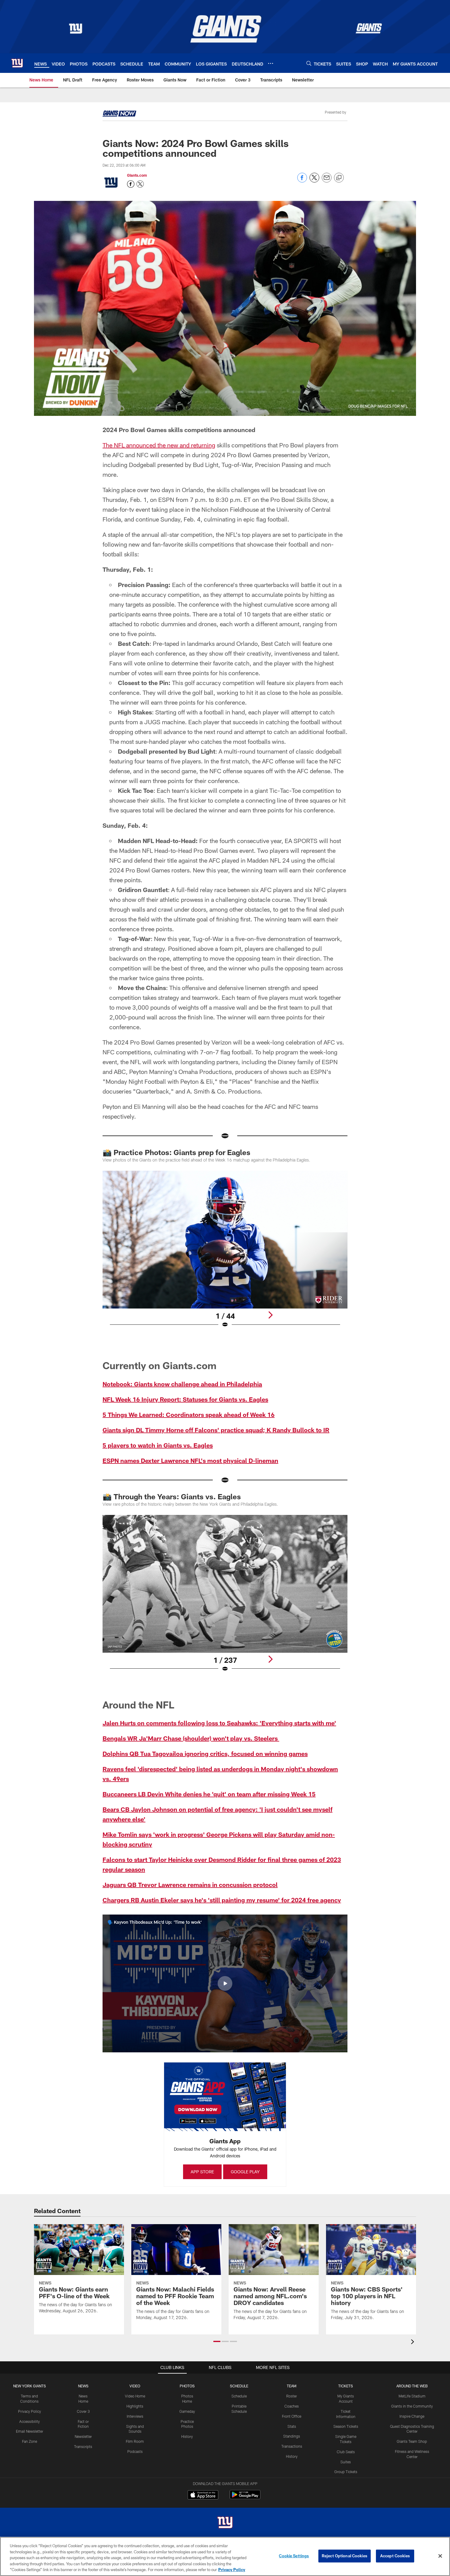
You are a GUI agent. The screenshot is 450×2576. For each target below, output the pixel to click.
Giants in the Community (412, 2406)
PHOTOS (187, 2386)
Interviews (135, 2416)
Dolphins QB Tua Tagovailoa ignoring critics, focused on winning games (205, 1753)
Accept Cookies (395, 2556)
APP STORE (202, 2172)
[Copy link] (339, 178)
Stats (292, 2426)
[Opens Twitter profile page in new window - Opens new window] (140, 184)
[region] (225, 2556)
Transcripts (83, 2446)
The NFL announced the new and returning (159, 445)
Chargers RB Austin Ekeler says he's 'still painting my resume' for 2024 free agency (222, 1900)
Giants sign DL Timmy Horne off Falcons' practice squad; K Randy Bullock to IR (216, 1430)
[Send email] (327, 181)
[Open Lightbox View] (225, 1253)
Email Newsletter (30, 2431)
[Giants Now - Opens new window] (119, 115)
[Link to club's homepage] (17, 63)
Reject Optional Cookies (345, 2556)
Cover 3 (83, 2411)
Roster (292, 2396)
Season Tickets (346, 2426)
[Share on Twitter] (314, 181)
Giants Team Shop (412, 2441)
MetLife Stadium (412, 2396)
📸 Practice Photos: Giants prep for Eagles (176, 1152)
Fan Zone (30, 2441)
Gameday (187, 2411)
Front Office (292, 2416)
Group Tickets (346, 2472)
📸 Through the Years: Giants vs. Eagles (172, 1496)
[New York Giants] (225, 2523)
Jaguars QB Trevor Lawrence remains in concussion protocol (190, 1885)
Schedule (239, 2396)
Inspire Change (412, 2416)
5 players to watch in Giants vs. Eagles (158, 1445)
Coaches (292, 2406)
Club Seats (346, 2452)
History (187, 2436)
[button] (225, 1983)
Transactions (292, 2446)
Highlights (135, 2406)
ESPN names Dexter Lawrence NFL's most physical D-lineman (190, 1460)
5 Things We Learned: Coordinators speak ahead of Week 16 (189, 1414)
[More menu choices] (271, 63)
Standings (292, 2436)
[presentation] (414, 2343)
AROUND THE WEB (412, 2386)
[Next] (270, 1315)
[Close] (440, 2556)
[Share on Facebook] (302, 181)
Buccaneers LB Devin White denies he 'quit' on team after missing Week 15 (209, 1794)
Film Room (135, 2441)
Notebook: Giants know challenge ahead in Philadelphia (182, 1384)
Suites (346, 2462)
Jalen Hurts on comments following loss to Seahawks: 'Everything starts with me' (219, 1723)
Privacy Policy (30, 2411)
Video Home (135, 2396)
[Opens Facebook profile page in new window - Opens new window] (131, 184)
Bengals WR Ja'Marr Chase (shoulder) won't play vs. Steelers (191, 1738)
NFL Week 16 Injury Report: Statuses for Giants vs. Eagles (185, 1399)
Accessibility (30, 2421)
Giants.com (137, 175)
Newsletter (83, 2436)
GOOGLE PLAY (245, 2172)
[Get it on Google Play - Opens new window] (245, 2498)
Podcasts (135, 2451)
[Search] (309, 63)
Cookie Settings (294, 2556)
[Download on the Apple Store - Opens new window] (203, 2495)
